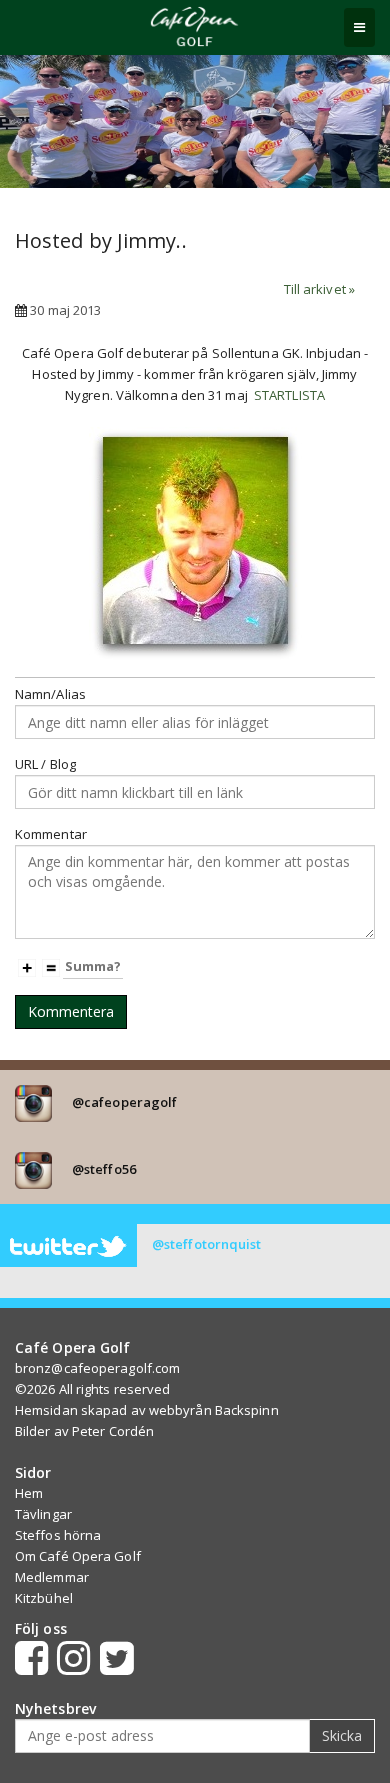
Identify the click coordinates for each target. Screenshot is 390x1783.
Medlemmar (52, 1577)
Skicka (342, 1735)
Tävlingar (43, 1514)
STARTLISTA (289, 395)
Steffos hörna (58, 1535)
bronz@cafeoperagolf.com (97, 1368)
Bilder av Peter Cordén (84, 1431)
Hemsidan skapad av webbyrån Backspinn (147, 1410)
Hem (29, 1493)
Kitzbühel (44, 1598)
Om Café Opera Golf (78, 1556)
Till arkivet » (319, 289)
